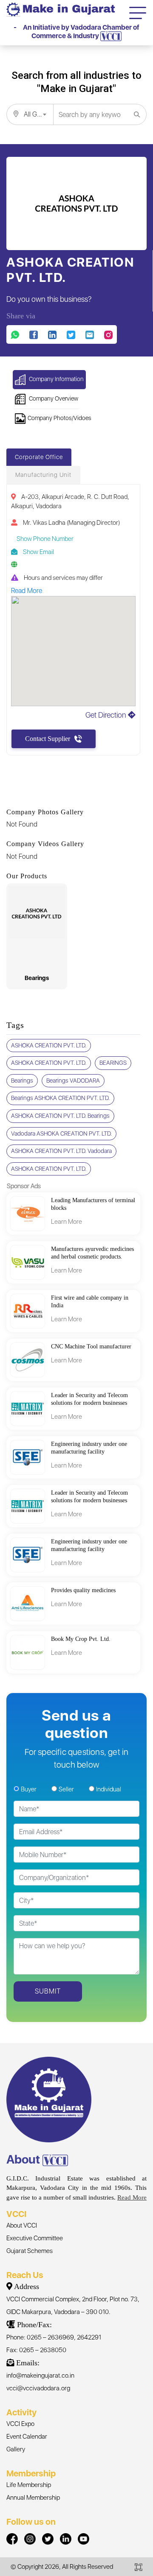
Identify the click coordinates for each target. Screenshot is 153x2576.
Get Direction (107, 715)
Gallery (16, 2449)
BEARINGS (113, 1063)
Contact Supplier (48, 739)
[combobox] (30, 114)
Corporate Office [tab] (39, 457)
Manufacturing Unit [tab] (43, 475)
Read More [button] (27, 591)
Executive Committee (35, 2238)
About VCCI (22, 2225)
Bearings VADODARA (73, 1081)
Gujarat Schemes (30, 2251)
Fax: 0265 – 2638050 (36, 2350)
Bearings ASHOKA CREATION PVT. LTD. (60, 1098)
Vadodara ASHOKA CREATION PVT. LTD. (61, 1133)
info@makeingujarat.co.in (40, 2375)
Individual (109, 1789)
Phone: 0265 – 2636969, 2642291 (54, 2337)
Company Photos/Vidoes (59, 418)
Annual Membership (33, 2498)
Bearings (22, 1081)
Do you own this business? (49, 299)
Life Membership (29, 2485)
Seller (66, 1789)
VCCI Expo (20, 2424)
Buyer (29, 1789)
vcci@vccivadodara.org (38, 2388)
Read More (132, 2197)
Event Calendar (27, 2437)
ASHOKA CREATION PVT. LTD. (49, 1045)
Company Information (56, 379)
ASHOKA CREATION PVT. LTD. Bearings (60, 1116)
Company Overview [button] (53, 398)
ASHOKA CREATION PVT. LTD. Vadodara (61, 1151)
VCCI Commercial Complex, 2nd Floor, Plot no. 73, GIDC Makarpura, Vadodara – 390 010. (73, 2306)
